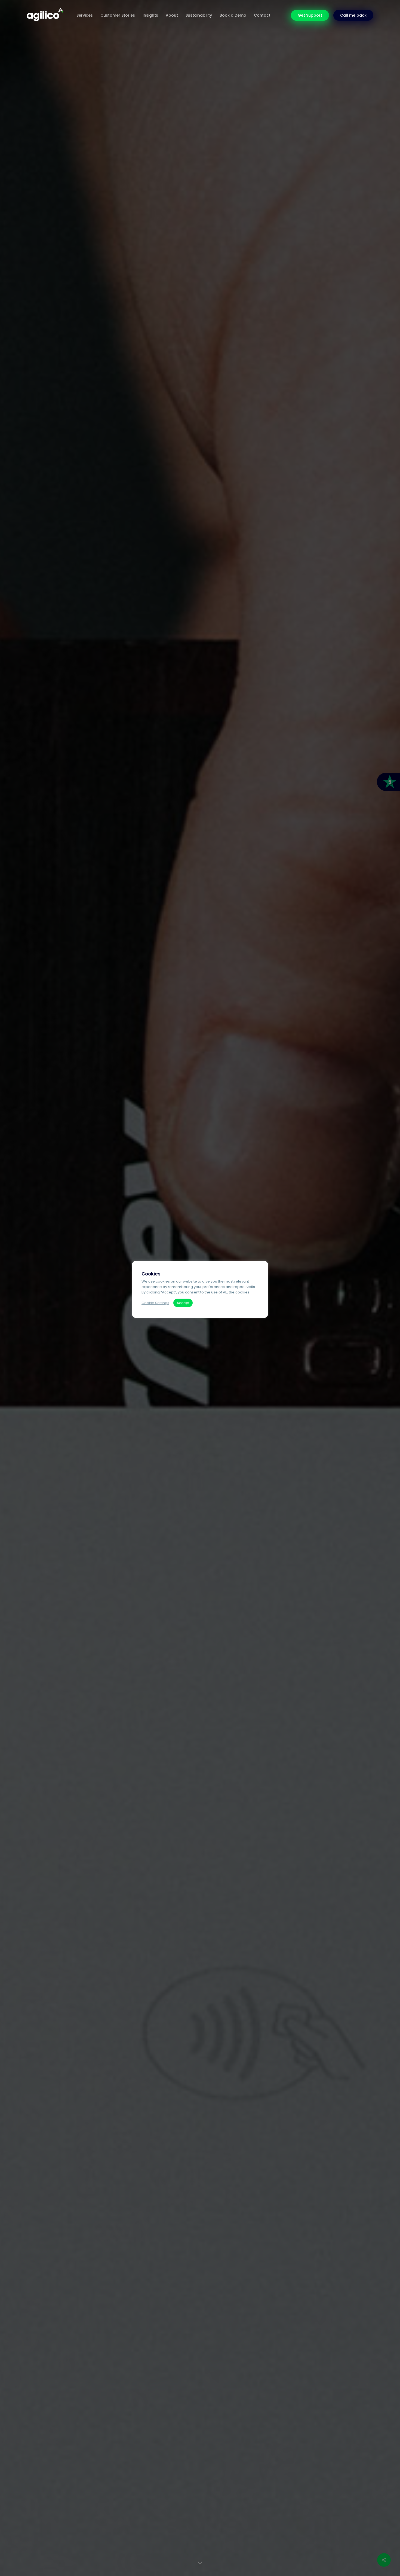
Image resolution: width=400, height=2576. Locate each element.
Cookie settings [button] (155, 1303)
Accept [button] (183, 1303)
